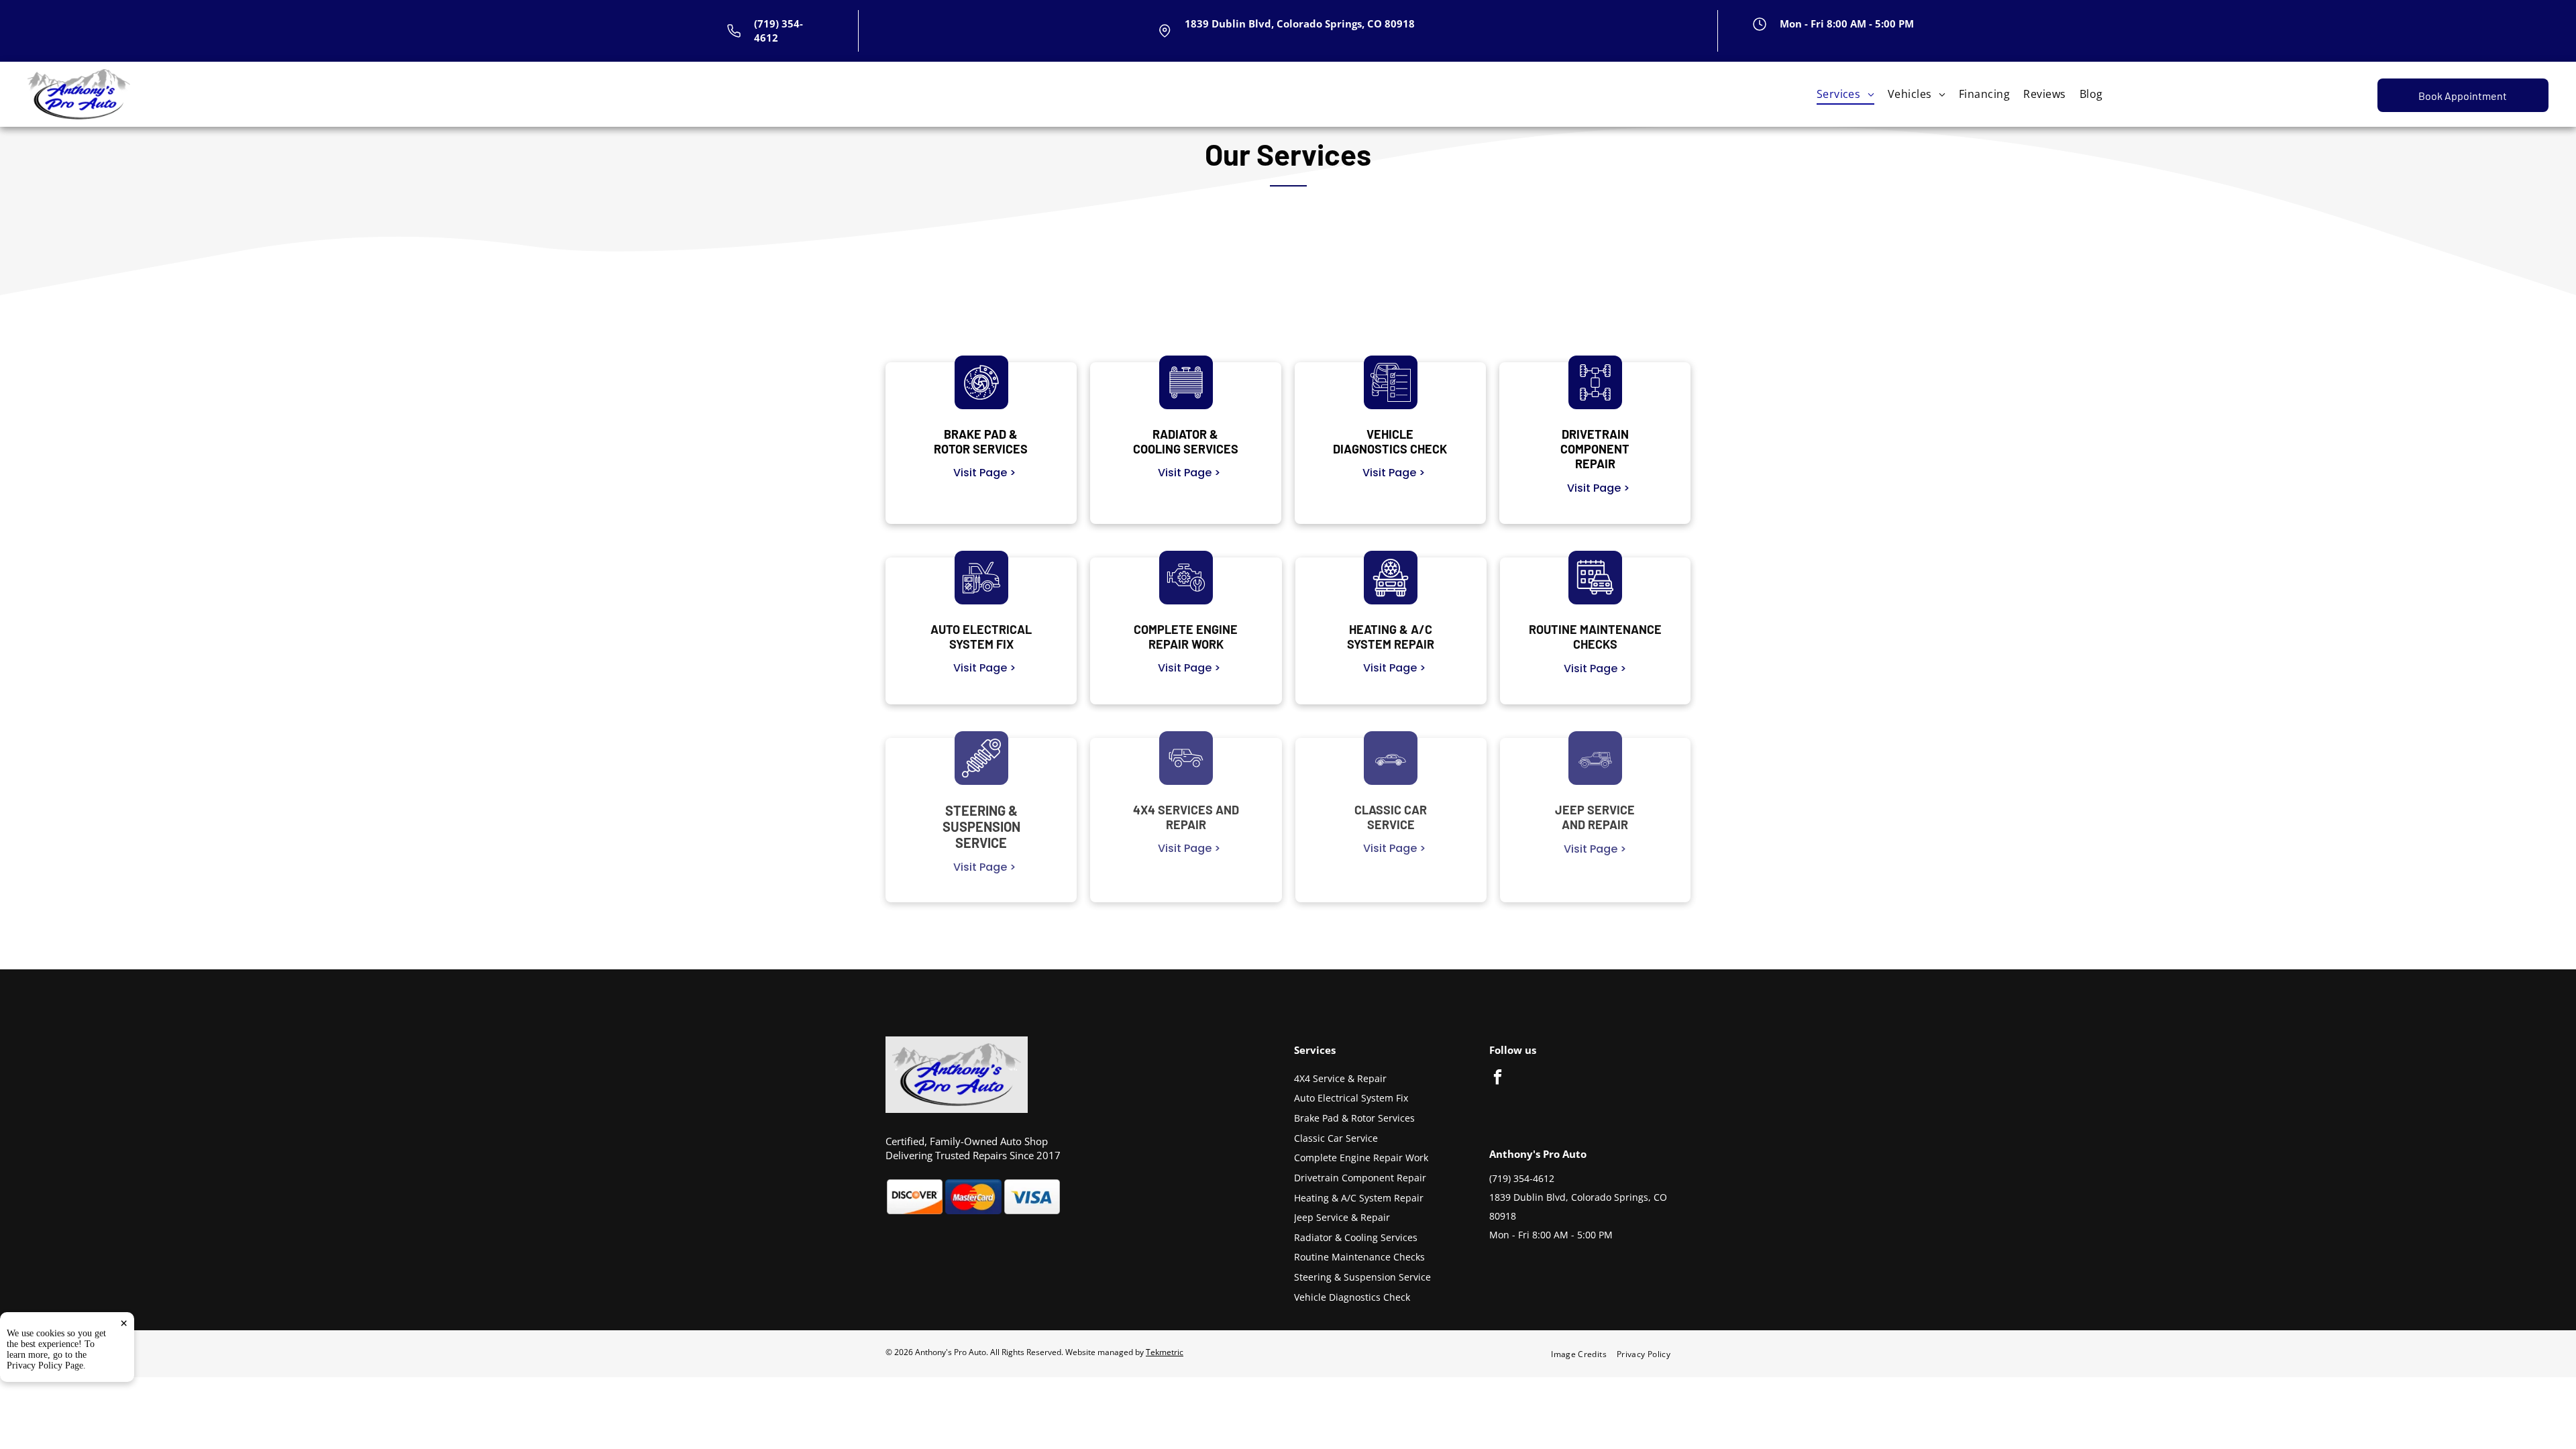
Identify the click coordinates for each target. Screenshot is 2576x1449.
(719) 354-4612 (1522, 1178)
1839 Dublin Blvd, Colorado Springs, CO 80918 (1300, 23)
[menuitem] (1845, 94)
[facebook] (1498, 1079)
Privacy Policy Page (45, 1365)
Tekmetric (1165, 1352)
